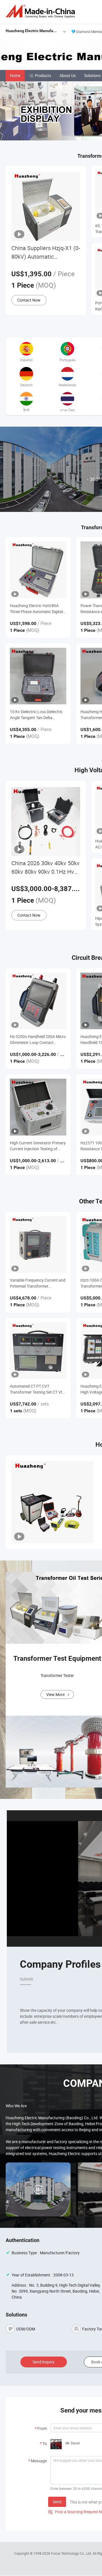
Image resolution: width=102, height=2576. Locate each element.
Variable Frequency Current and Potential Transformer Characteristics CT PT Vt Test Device (38, 1283)
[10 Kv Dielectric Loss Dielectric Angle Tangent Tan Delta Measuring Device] (38, 676)
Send (57, 2502)
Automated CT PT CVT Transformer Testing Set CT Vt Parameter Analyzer (36, 1389)
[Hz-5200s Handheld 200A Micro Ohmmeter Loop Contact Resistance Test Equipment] (38, 1001)
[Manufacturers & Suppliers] (41, 11)
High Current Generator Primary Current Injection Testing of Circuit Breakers (38, 1146)
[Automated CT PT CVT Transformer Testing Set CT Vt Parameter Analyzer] (38, 1351)
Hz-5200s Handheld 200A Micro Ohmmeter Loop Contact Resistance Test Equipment (38, 1040)
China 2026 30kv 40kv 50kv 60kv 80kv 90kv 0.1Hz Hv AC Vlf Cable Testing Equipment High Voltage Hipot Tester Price (45, 868)
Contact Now (29, 300)
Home (15, 75)
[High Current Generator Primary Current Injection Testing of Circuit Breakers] (38, 1107)
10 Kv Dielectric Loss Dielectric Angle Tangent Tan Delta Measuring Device (36, 715)
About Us (68, 75)
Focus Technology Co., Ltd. (72, 2553)
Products (43, 75)
